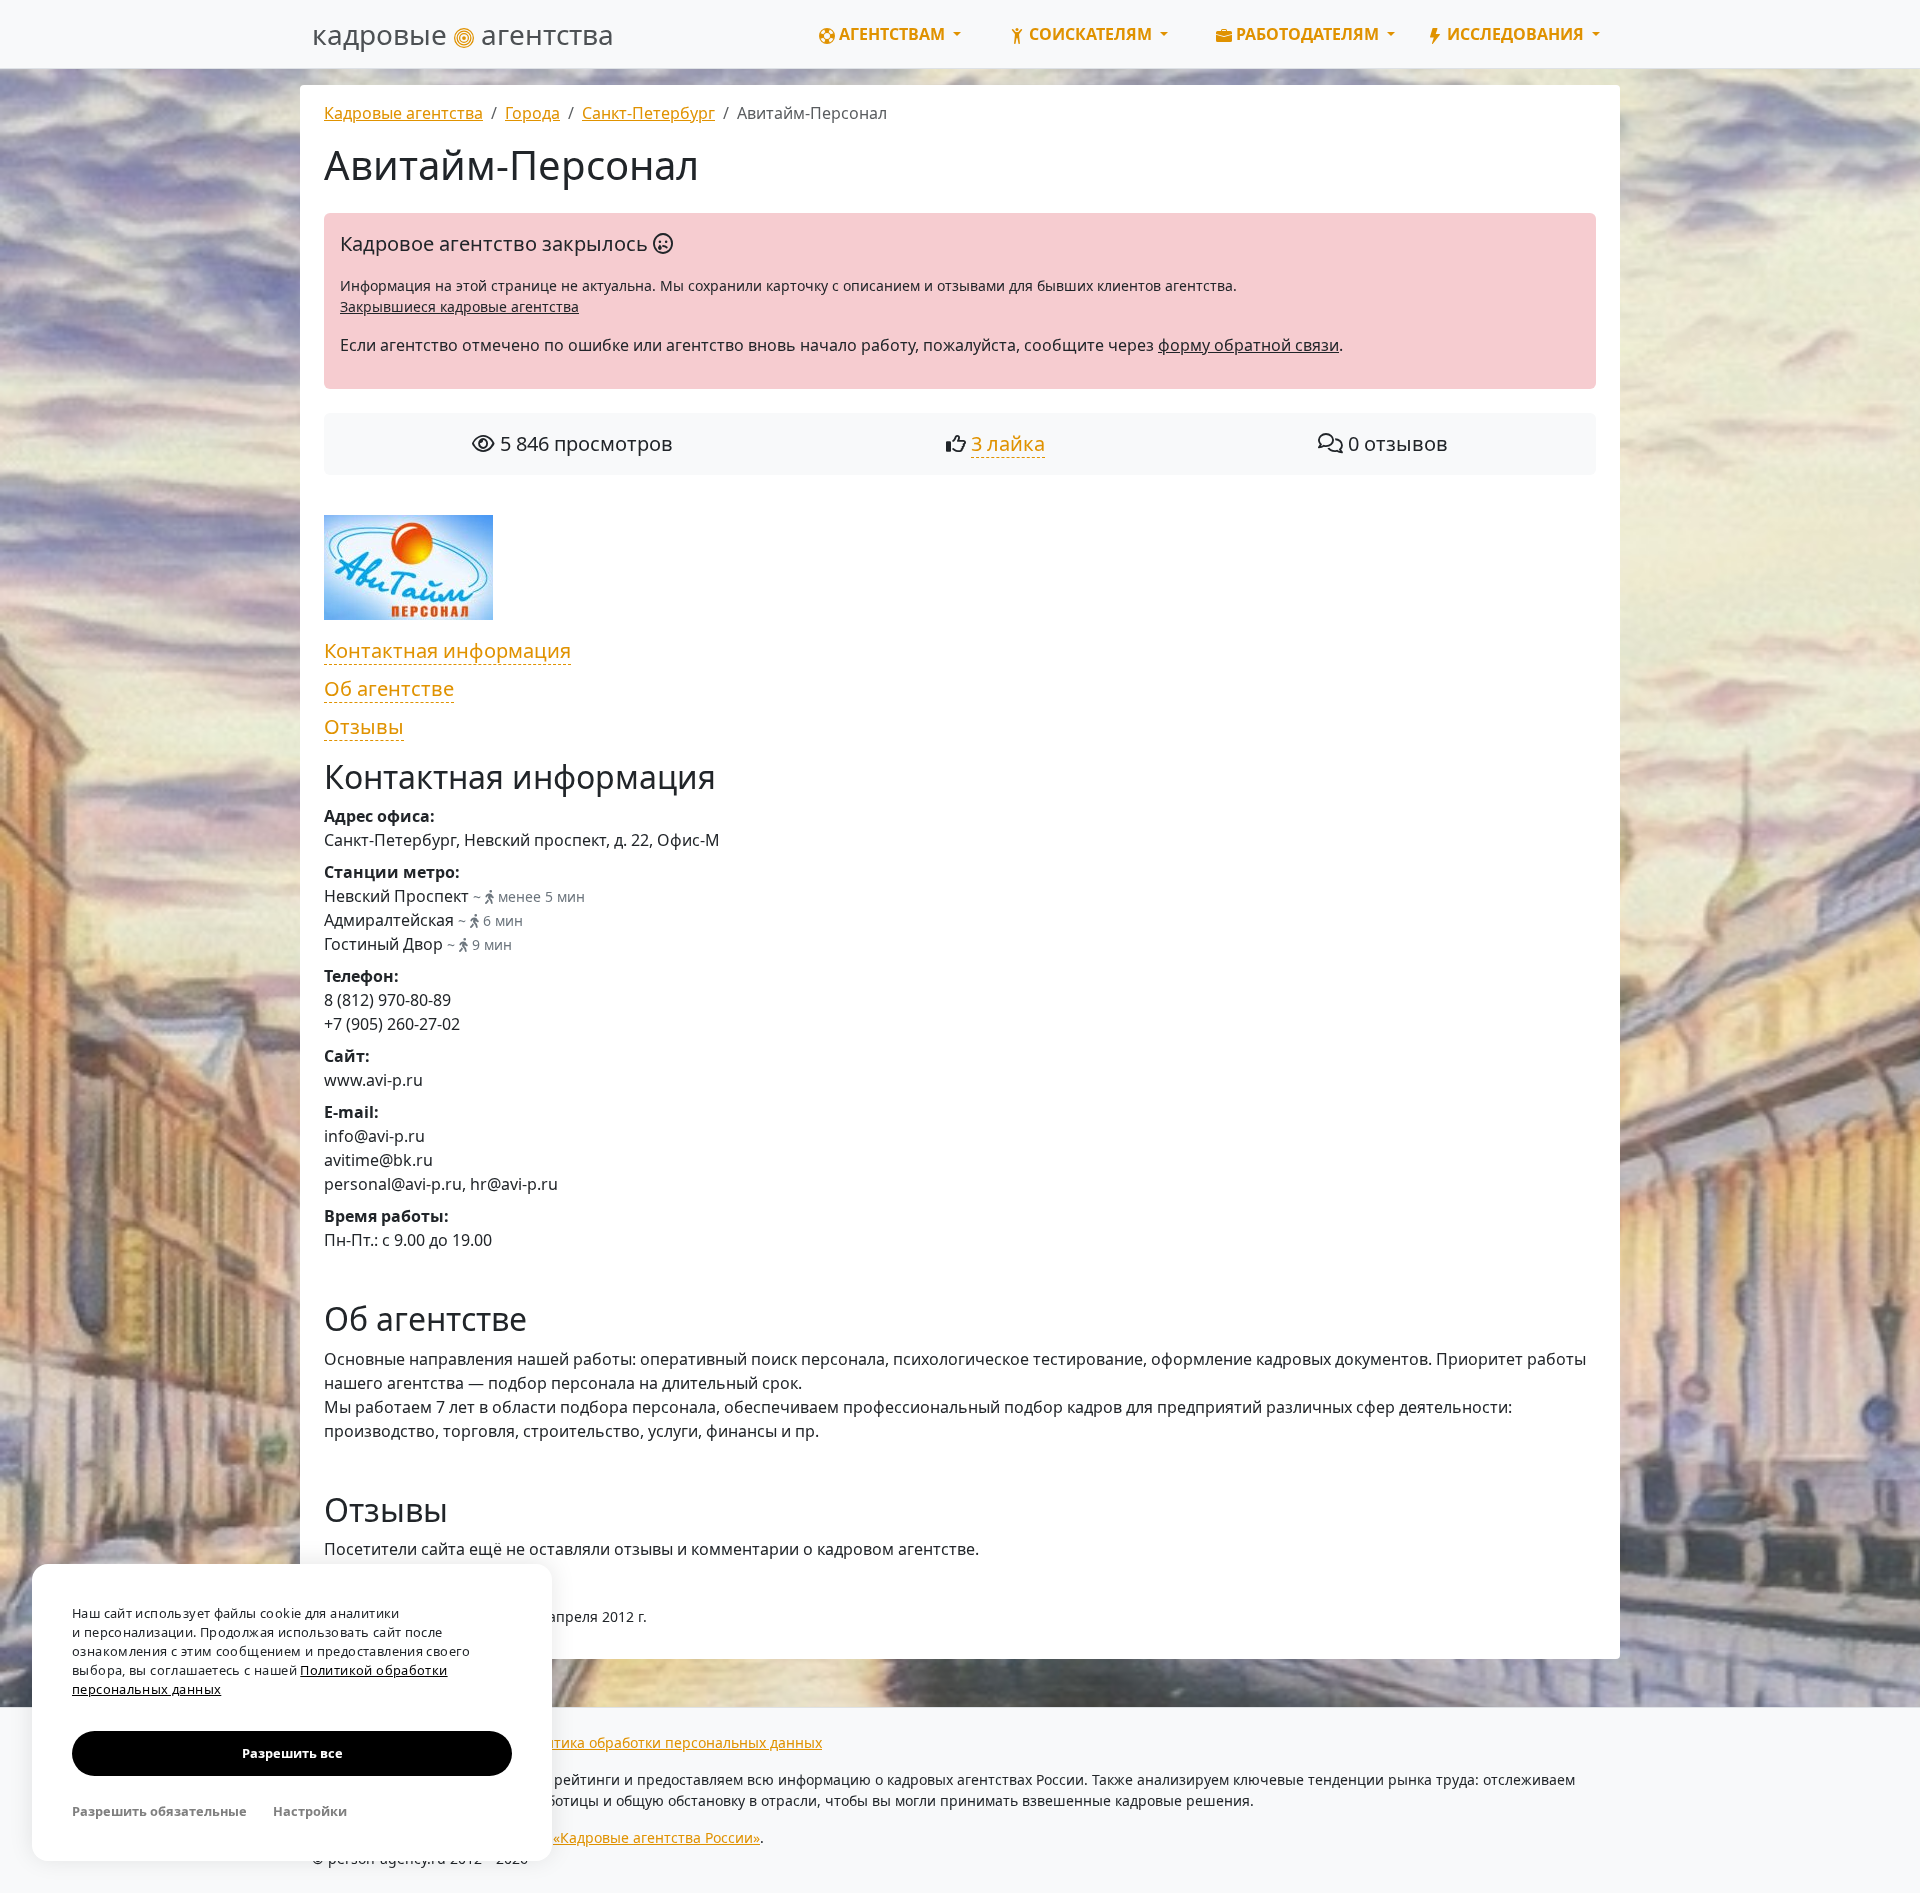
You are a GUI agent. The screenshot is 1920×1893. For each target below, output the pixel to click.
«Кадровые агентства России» (656, 1837)
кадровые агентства (463, 34)
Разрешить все (292, 1753)
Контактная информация (447, 650)
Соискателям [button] (1090, 34)
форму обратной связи (1248, 345)
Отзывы (364, 726)
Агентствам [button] (892, 34)
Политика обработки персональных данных (670, 1742)
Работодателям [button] (1307, 34)
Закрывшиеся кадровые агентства (459, 306)
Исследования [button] (1515, 34)
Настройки (310, 1811)
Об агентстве (389, 688)
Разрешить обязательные (159, 1811)
